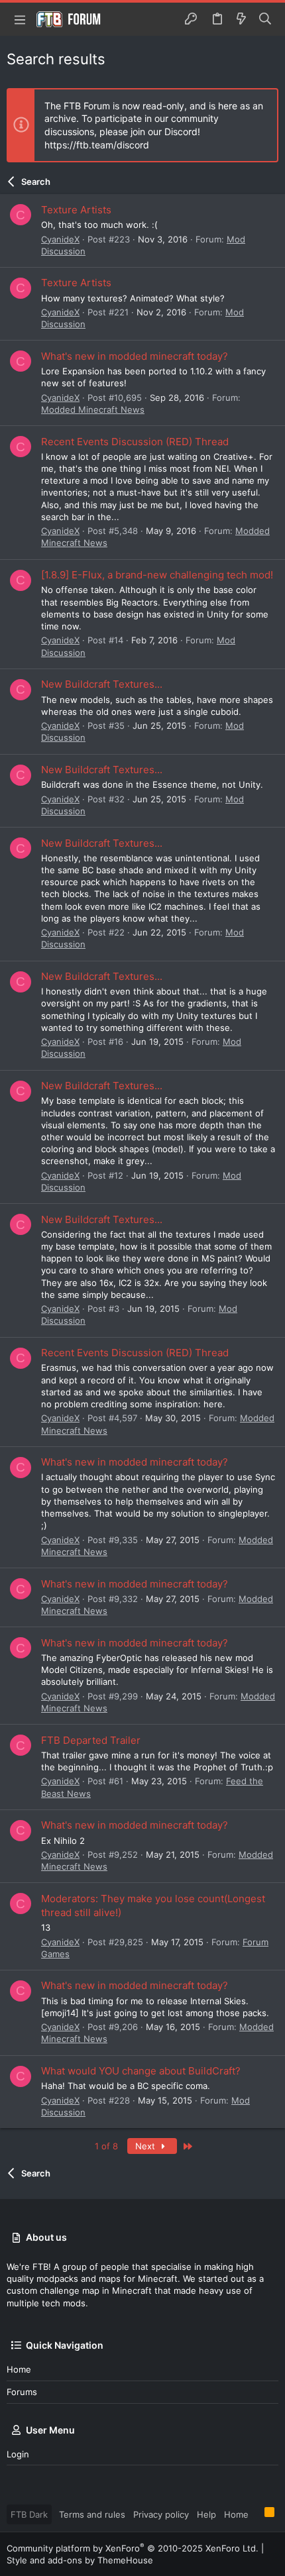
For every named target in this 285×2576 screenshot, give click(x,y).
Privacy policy (161, 2514)
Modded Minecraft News (93, 409)
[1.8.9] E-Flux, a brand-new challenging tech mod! (157, 575)
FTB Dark (29, 2514)
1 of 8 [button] (106, 2146)
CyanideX (60, 239)
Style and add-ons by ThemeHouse (80, 2560)
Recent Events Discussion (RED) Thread (135, 442)
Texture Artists (76, 210)
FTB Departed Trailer (91, 1740)
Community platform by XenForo (133, 2548)
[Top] (256, 2514)
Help (206, 2514)
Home (19, 2369)
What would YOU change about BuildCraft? (141, 2071)
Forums (22, 2392)
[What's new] (241, 19)
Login (18, 2454)
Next (146, 2146)
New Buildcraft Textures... (102, 684)
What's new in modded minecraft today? (135, 356)
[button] (20, 19)
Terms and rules (92, 2514)
